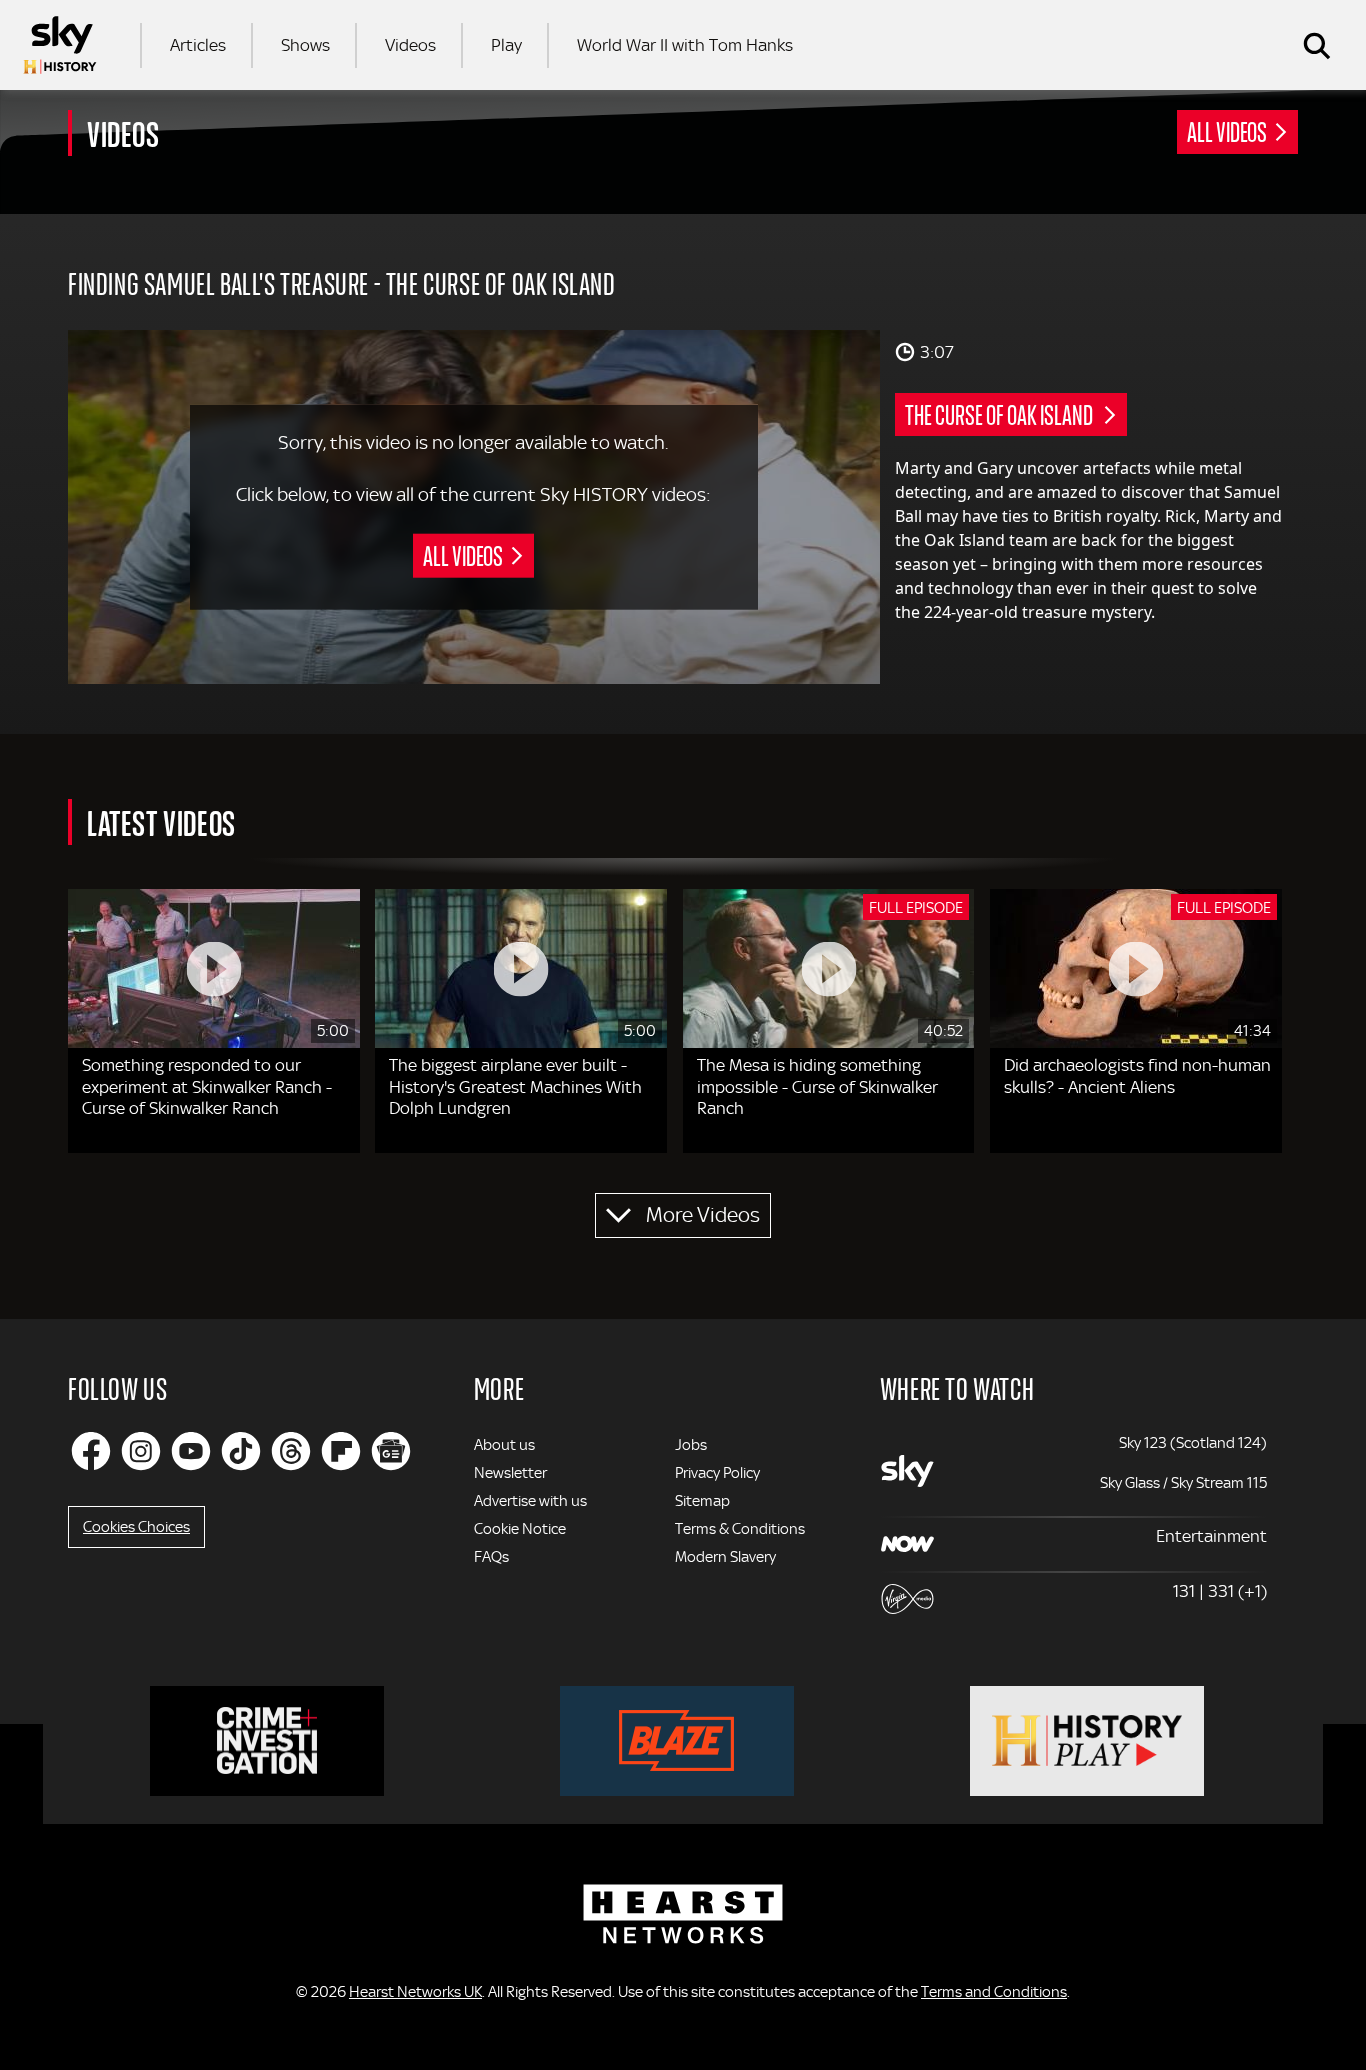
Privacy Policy (717, 1473)
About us (504, 1445)
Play (506, 45)
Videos (410, 45)
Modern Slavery (725, 1557)
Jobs (691, 1445)
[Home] (60, 45)
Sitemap (702, 1501)
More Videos (703, 1215)
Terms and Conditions (994, 1992)
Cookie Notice (520, 1529)
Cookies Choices (136, 1527)
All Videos (1227, 131)
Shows (305, 45)
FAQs (491, 1557)
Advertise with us (530, 1501)
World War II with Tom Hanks (685, 45)
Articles (198, 45)
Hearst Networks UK (415, 1992)
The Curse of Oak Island (1000, 414)
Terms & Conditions (740, 1529)
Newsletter (510, 1473)
